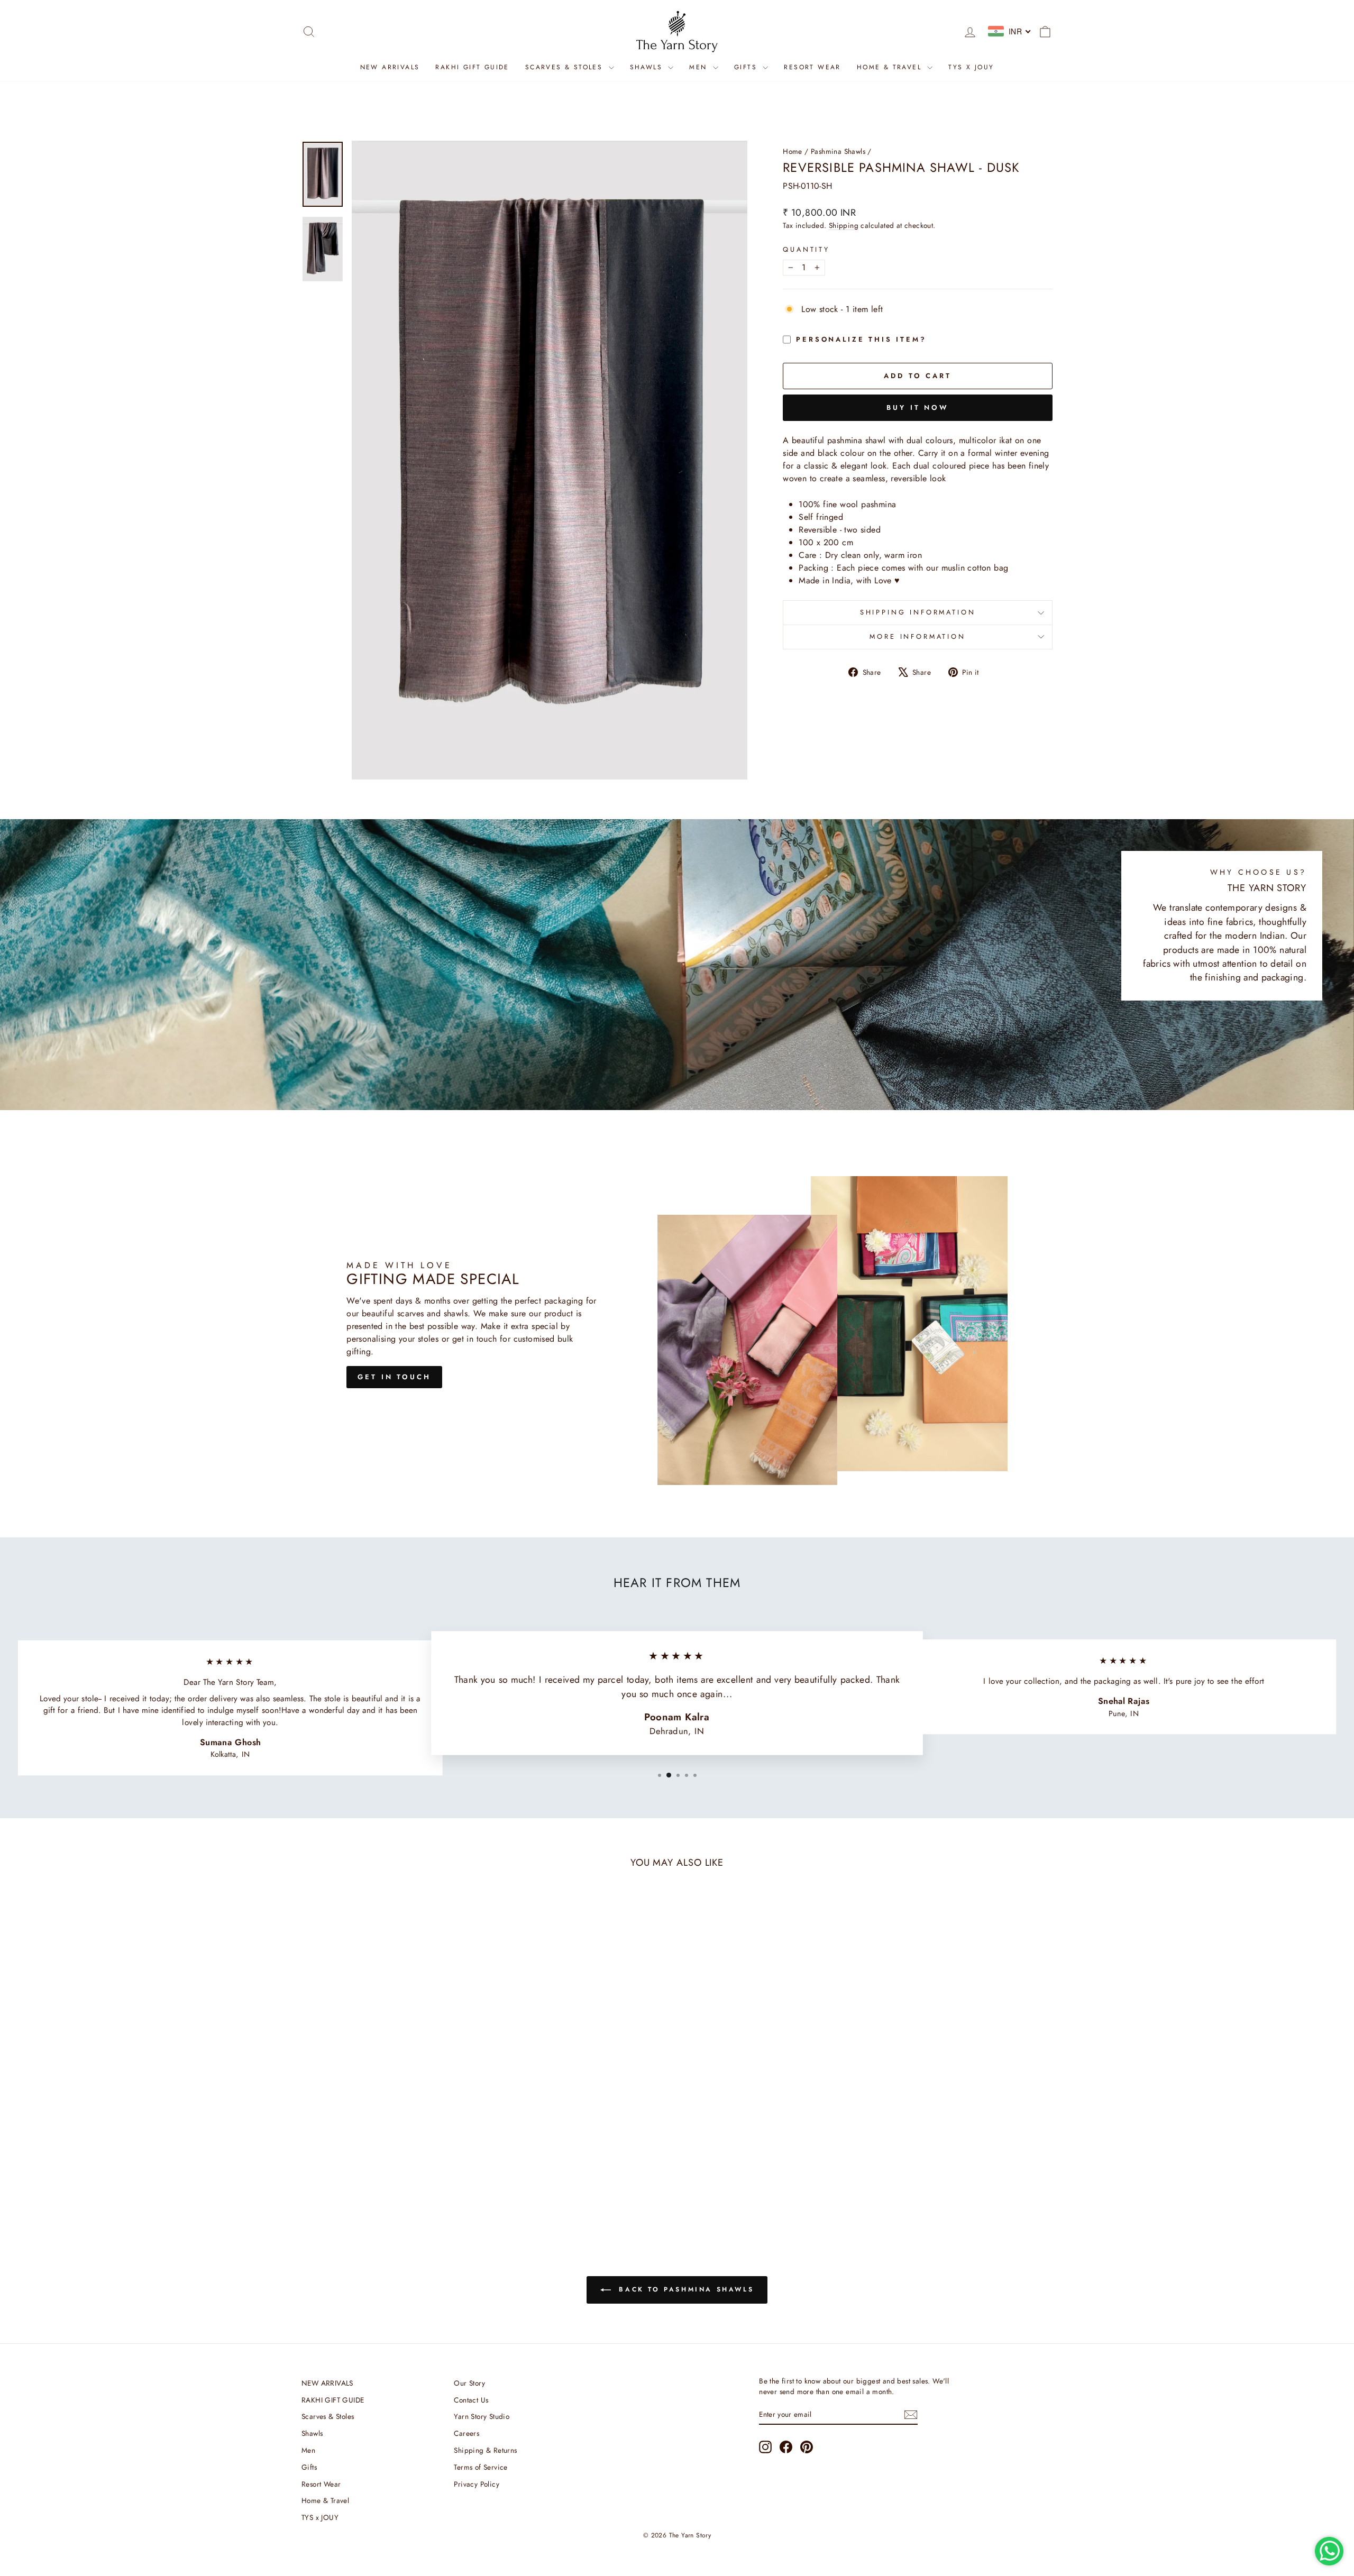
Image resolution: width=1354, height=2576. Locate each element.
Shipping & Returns (485, 2450)
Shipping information (918, 612)
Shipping (844, 225)
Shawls (648, 67)
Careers (466, 2433)
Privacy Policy (477, 2484)
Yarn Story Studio (482, 2416)
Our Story (469, 2383)
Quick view (391, 2151)
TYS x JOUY (971, 67)
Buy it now (918, 407)
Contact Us (471, 2400)
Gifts (747, 67)
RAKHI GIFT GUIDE (472, 67)
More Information (917, 636)
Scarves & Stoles (566, 67)
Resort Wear (812, 67)
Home (793, 151)
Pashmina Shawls (838, 151)
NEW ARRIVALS (390, 67)
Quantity (806, 249)
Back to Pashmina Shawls (684, 2289)
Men (700, 67)
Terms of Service (481, 2467)
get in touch (394, 1377)
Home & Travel (891, 67)
